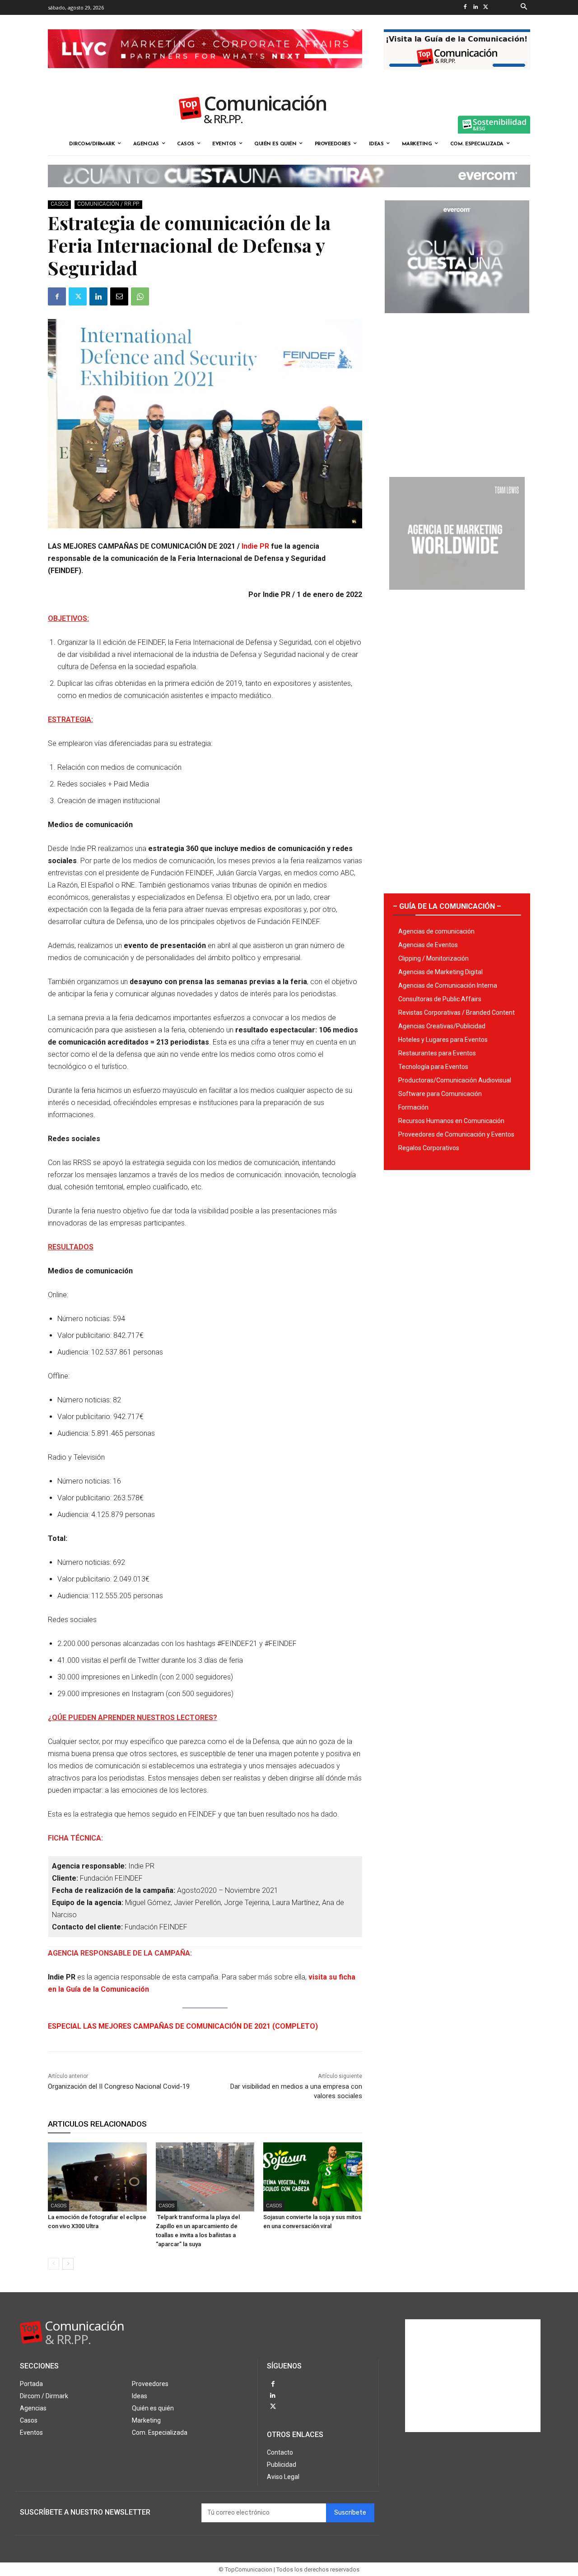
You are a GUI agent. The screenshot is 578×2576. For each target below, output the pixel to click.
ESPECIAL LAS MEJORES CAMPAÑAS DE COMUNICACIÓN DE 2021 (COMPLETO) (183, 2026)
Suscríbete (350, 2513)
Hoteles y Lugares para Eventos (443, 1040)
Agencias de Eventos (428, 945)
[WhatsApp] (140, 296)
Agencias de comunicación (436, 931)
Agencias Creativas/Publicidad (442, 1026)
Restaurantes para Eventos (437, 1053)
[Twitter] (486, 7)
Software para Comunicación (440, 1094)
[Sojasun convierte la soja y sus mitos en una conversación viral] (313, 2177)
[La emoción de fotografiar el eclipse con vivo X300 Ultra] (97, 2177)
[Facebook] (465, 7)
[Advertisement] (457, 392)
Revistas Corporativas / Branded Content (457, 1013)
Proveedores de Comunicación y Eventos (456, 1134)
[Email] (119, 296)
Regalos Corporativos (429, 1148)
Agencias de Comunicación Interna (448, 985)
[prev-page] (54, 2264)
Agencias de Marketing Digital (440, 972)
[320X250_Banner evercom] (457, 320)
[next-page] (68, 2264)
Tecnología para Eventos (433, 1067)
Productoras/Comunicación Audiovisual (455, 1080)
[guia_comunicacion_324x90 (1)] (457, 77)
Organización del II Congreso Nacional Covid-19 (119, 2086)
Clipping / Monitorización (433, 958)
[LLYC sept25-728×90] (205, 75)
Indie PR (255, 546)
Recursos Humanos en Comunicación (451, 1121)
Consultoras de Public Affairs (440, 999)
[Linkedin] (475, 7)
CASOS (59, 204)
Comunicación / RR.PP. (108, 204)
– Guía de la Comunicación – (447, 906)
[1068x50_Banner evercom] (289, 194)
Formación (413, 1107)
